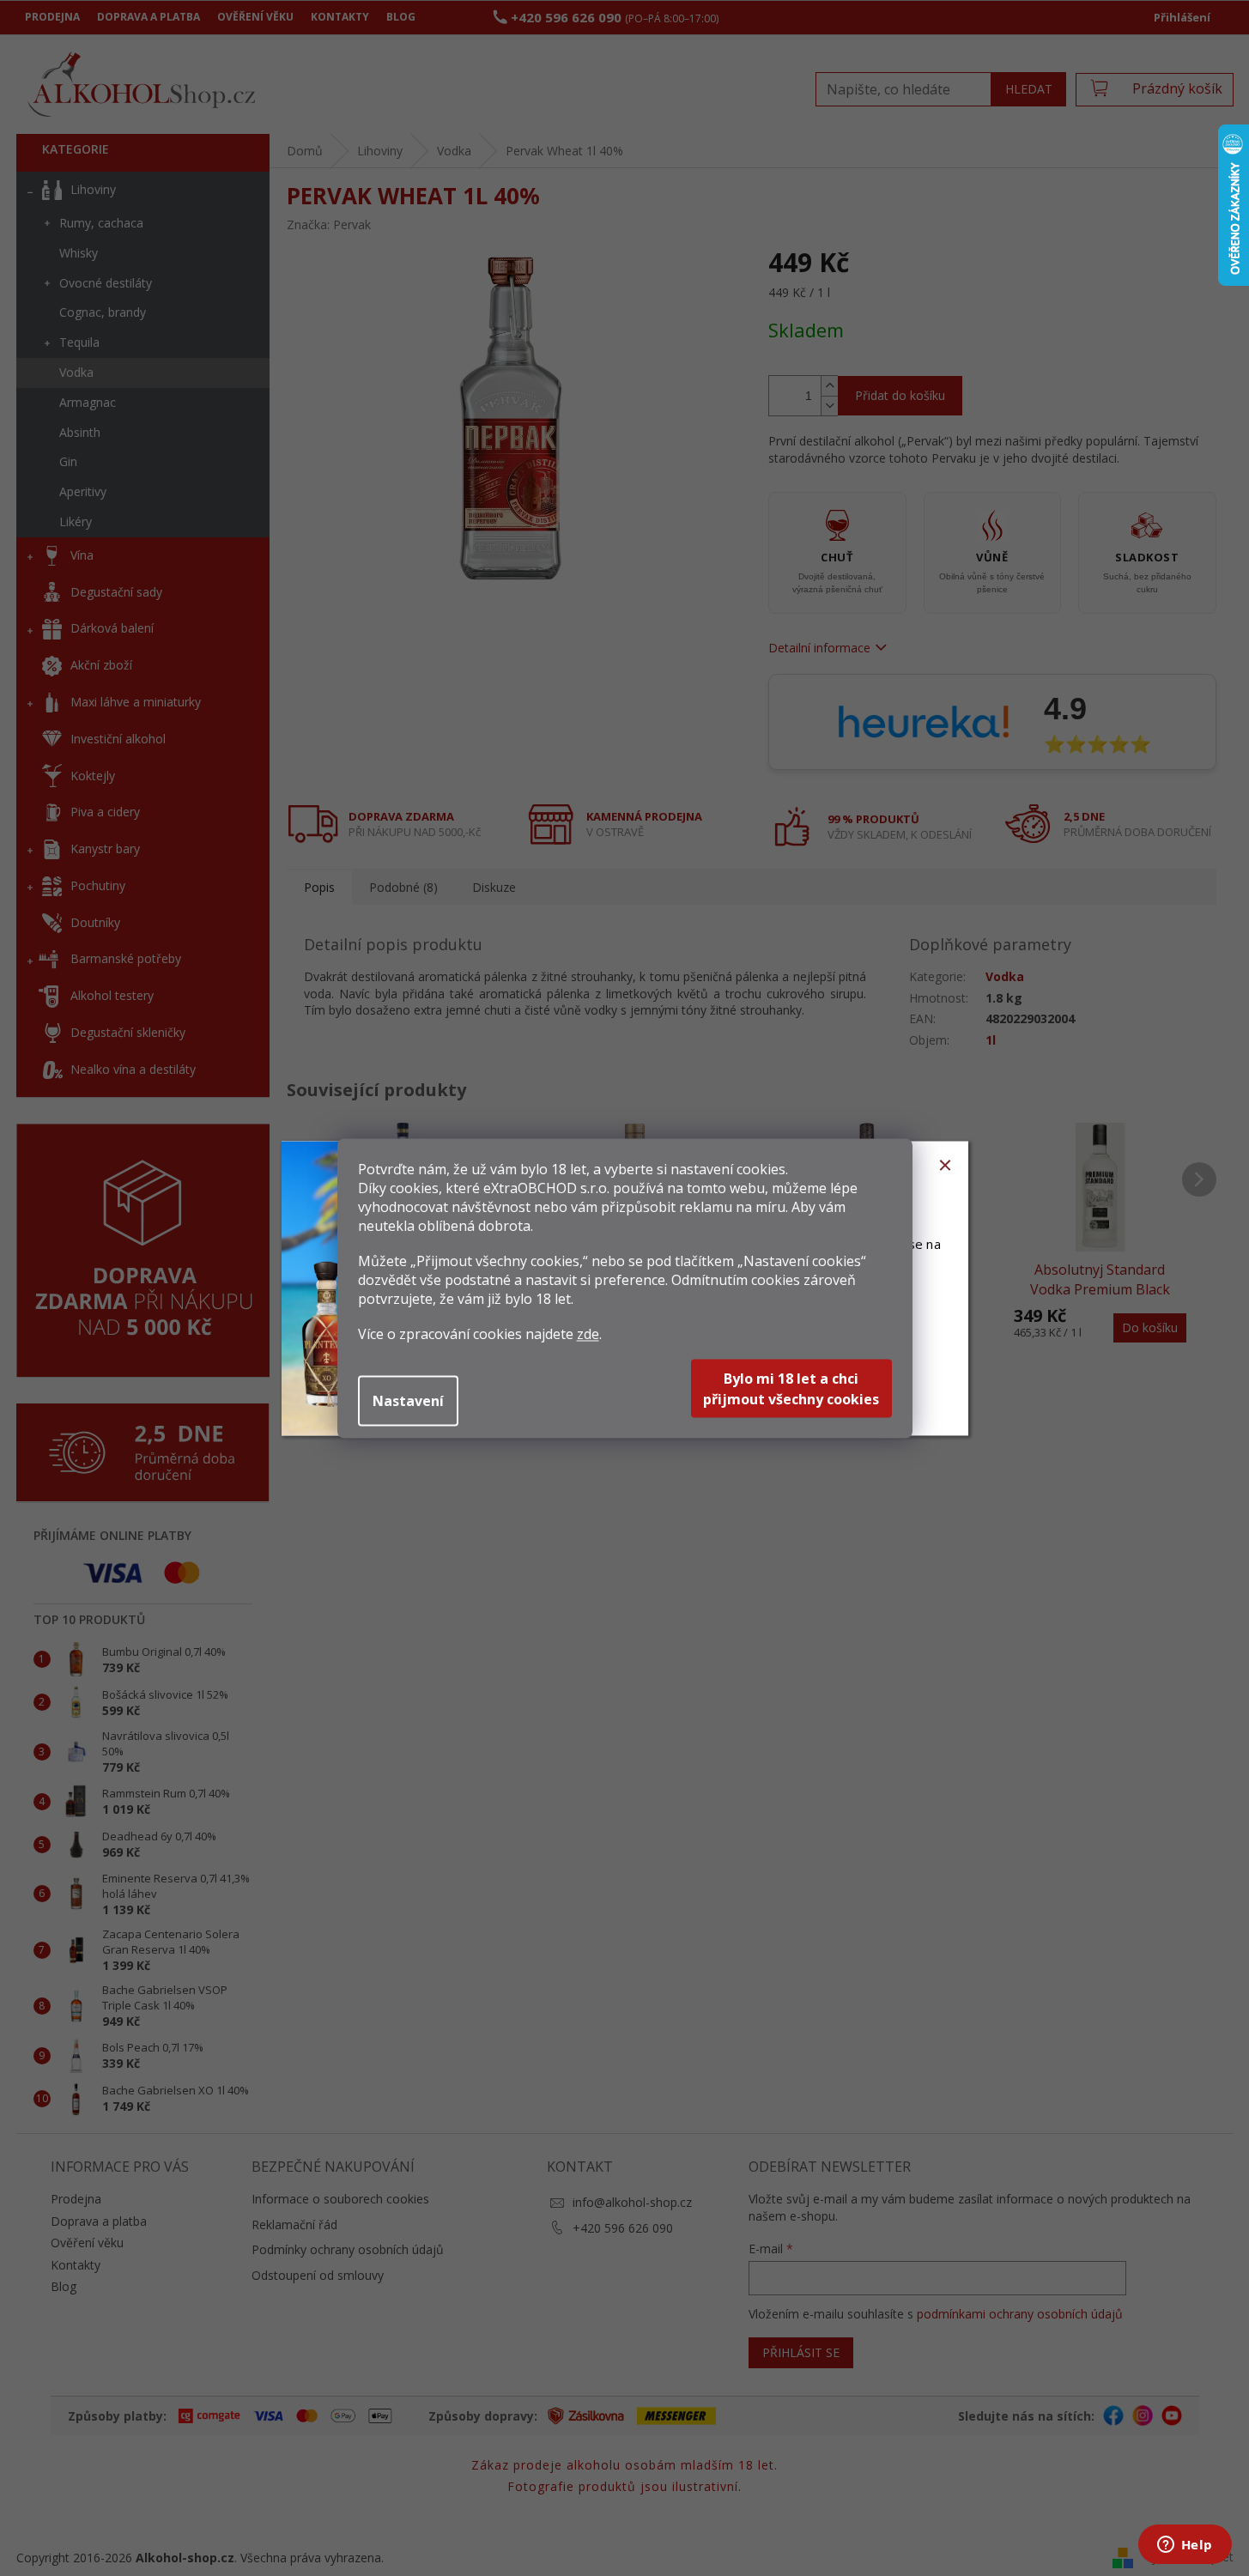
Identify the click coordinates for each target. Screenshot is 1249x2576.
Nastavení (408, 1400)
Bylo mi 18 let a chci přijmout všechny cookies (791, 1388)
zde (588, 1333)
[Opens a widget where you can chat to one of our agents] (1185, 2546)
